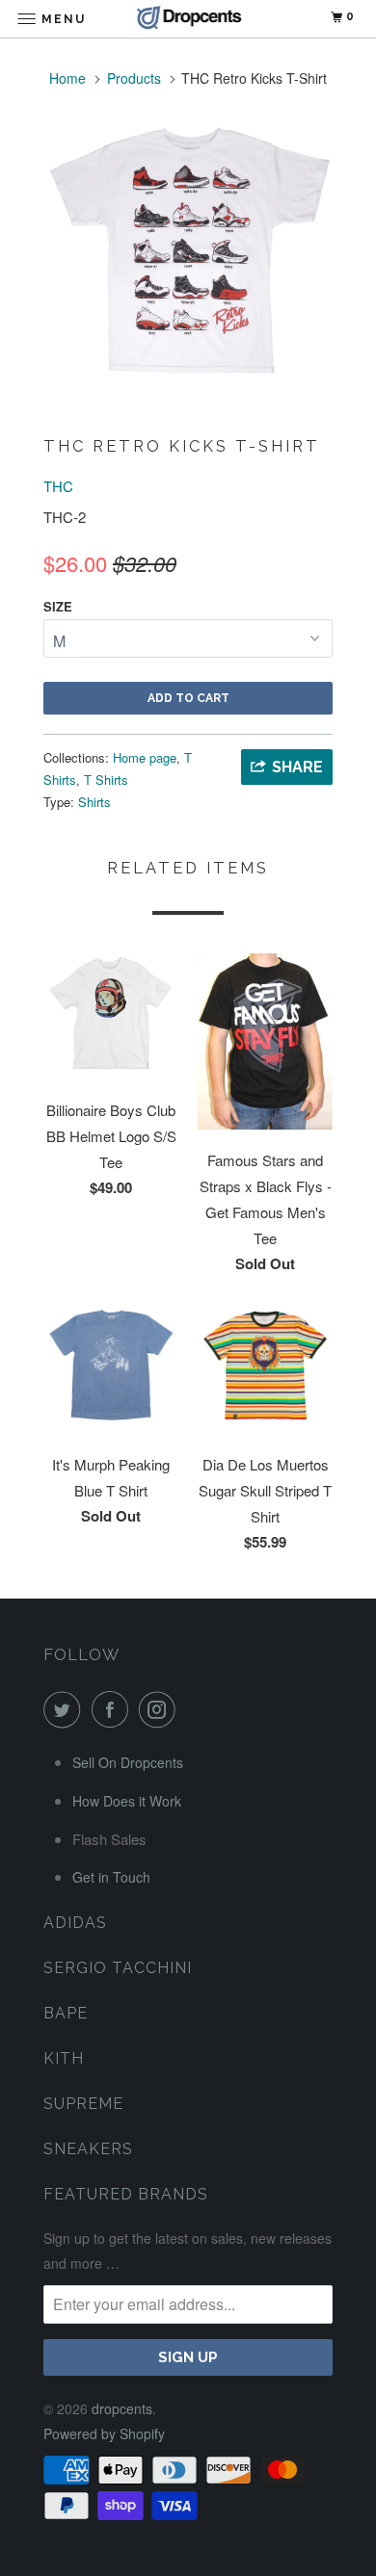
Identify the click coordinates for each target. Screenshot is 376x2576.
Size (58, 606)
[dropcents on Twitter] (66, 1709)
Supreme (83, 2104)
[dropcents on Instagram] (161, 1709)
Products (134, 78)
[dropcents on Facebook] (114, 1709)
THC (58, 486)
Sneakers (88, 2149)
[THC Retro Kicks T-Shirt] (188, 252)
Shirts (94, 802)
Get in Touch (111, 1877)
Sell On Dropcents (128, 1762)
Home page (145, 757)
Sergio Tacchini (118, 1968)
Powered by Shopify (104, 2433)
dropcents (122, 2408)
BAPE (66, 2013)
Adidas (75, 1923)
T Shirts (106, 780)
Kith (64, 2058)
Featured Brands (126, 2194)
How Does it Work (127, 1801)
